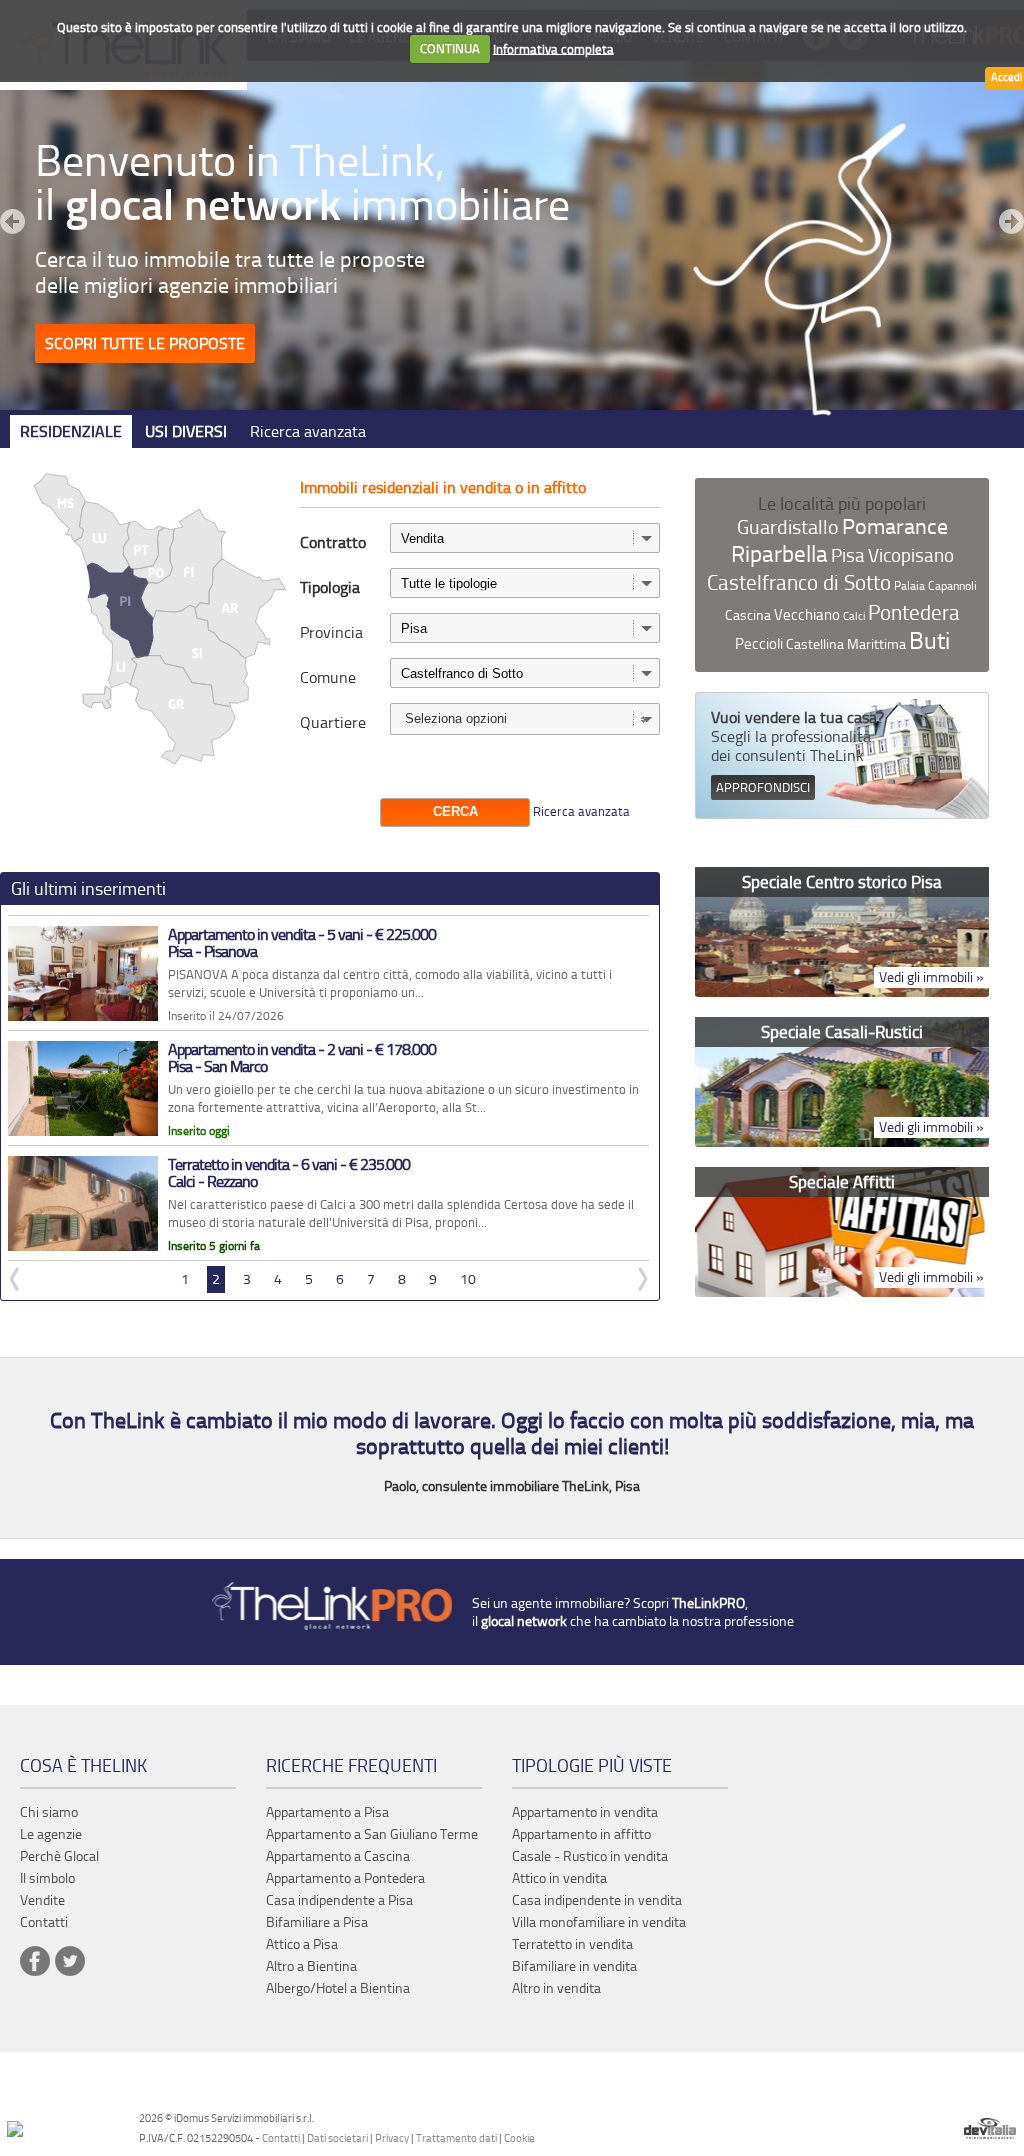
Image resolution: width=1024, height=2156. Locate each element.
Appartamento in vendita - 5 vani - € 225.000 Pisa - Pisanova (302, 943)
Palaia (909, 586)
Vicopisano (911, 555)
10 (468, 1279)
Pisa (848, 555)
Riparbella (779, 554)
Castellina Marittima (846, 644)
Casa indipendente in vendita (597, 1900)
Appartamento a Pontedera (345, 1878)
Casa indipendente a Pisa (339, 1900)
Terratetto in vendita (572, 1944)
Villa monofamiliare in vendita (599, 1922)
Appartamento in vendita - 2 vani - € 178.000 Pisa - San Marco (302, 1058)
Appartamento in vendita (585, 1812)
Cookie (519, 2138)
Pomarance (895, 527)
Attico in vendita (559, 1878)
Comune (328, 677)
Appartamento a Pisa (327, 1812)
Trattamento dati (456, 2138)
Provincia (331, 632)
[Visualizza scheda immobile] (83, 1016)
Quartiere (333, 722)
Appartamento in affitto (581, 1834)
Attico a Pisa (302, 1944)
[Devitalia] (990, 2129)
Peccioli (759, 644)
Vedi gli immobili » (931, 977)
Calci (854, 616)
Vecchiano (807, 615)
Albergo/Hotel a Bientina (338, 1988)
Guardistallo (788, 527)
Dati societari (337, 2138)
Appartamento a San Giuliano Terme (372, 1834)
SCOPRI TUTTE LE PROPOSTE (145, 343)
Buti (929, 641)
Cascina (748, 615)
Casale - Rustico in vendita (590, 1856)
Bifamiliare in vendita (574, 1966)
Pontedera (914, 612)
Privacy (392, 2138)
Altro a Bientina (311, 1966)
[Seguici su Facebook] (35, 1961)
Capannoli (952, 586)
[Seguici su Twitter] (70, 1961)
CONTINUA (450, 48)
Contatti (281, 2138)
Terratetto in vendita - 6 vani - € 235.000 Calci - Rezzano (289, 1173)
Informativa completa (553, 48)
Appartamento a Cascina (338, 1856)
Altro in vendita (556, 1988)
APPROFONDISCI (763, 787)
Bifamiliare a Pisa (317, 1922)
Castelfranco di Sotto (799, 582)
